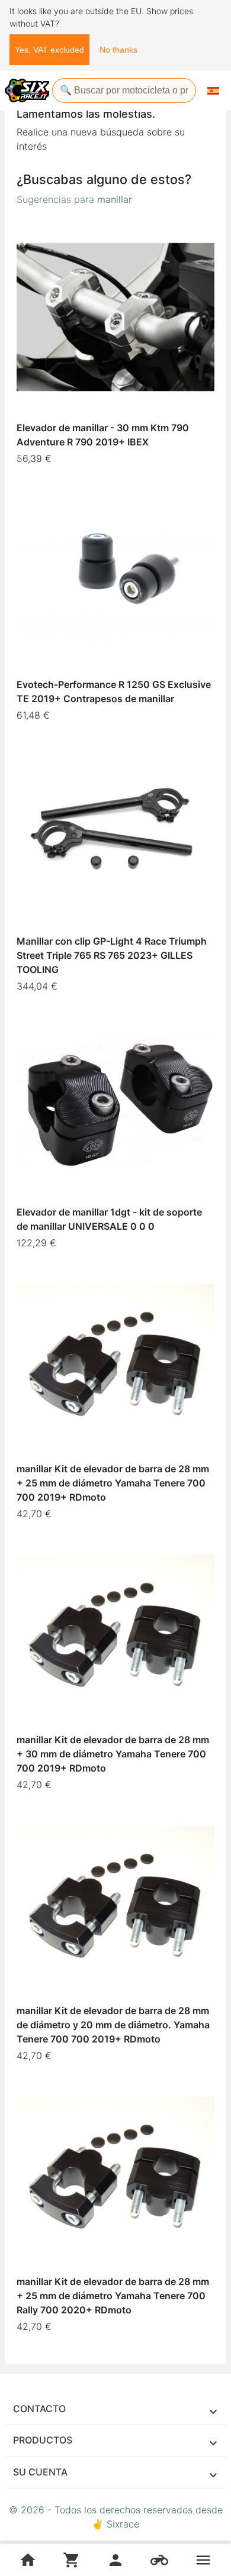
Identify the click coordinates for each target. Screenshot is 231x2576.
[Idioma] (213, 91)
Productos (43, 2440)
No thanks (118, 50)
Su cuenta (40, 2472)
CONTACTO (39, 2409)
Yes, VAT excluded (49, 50)
